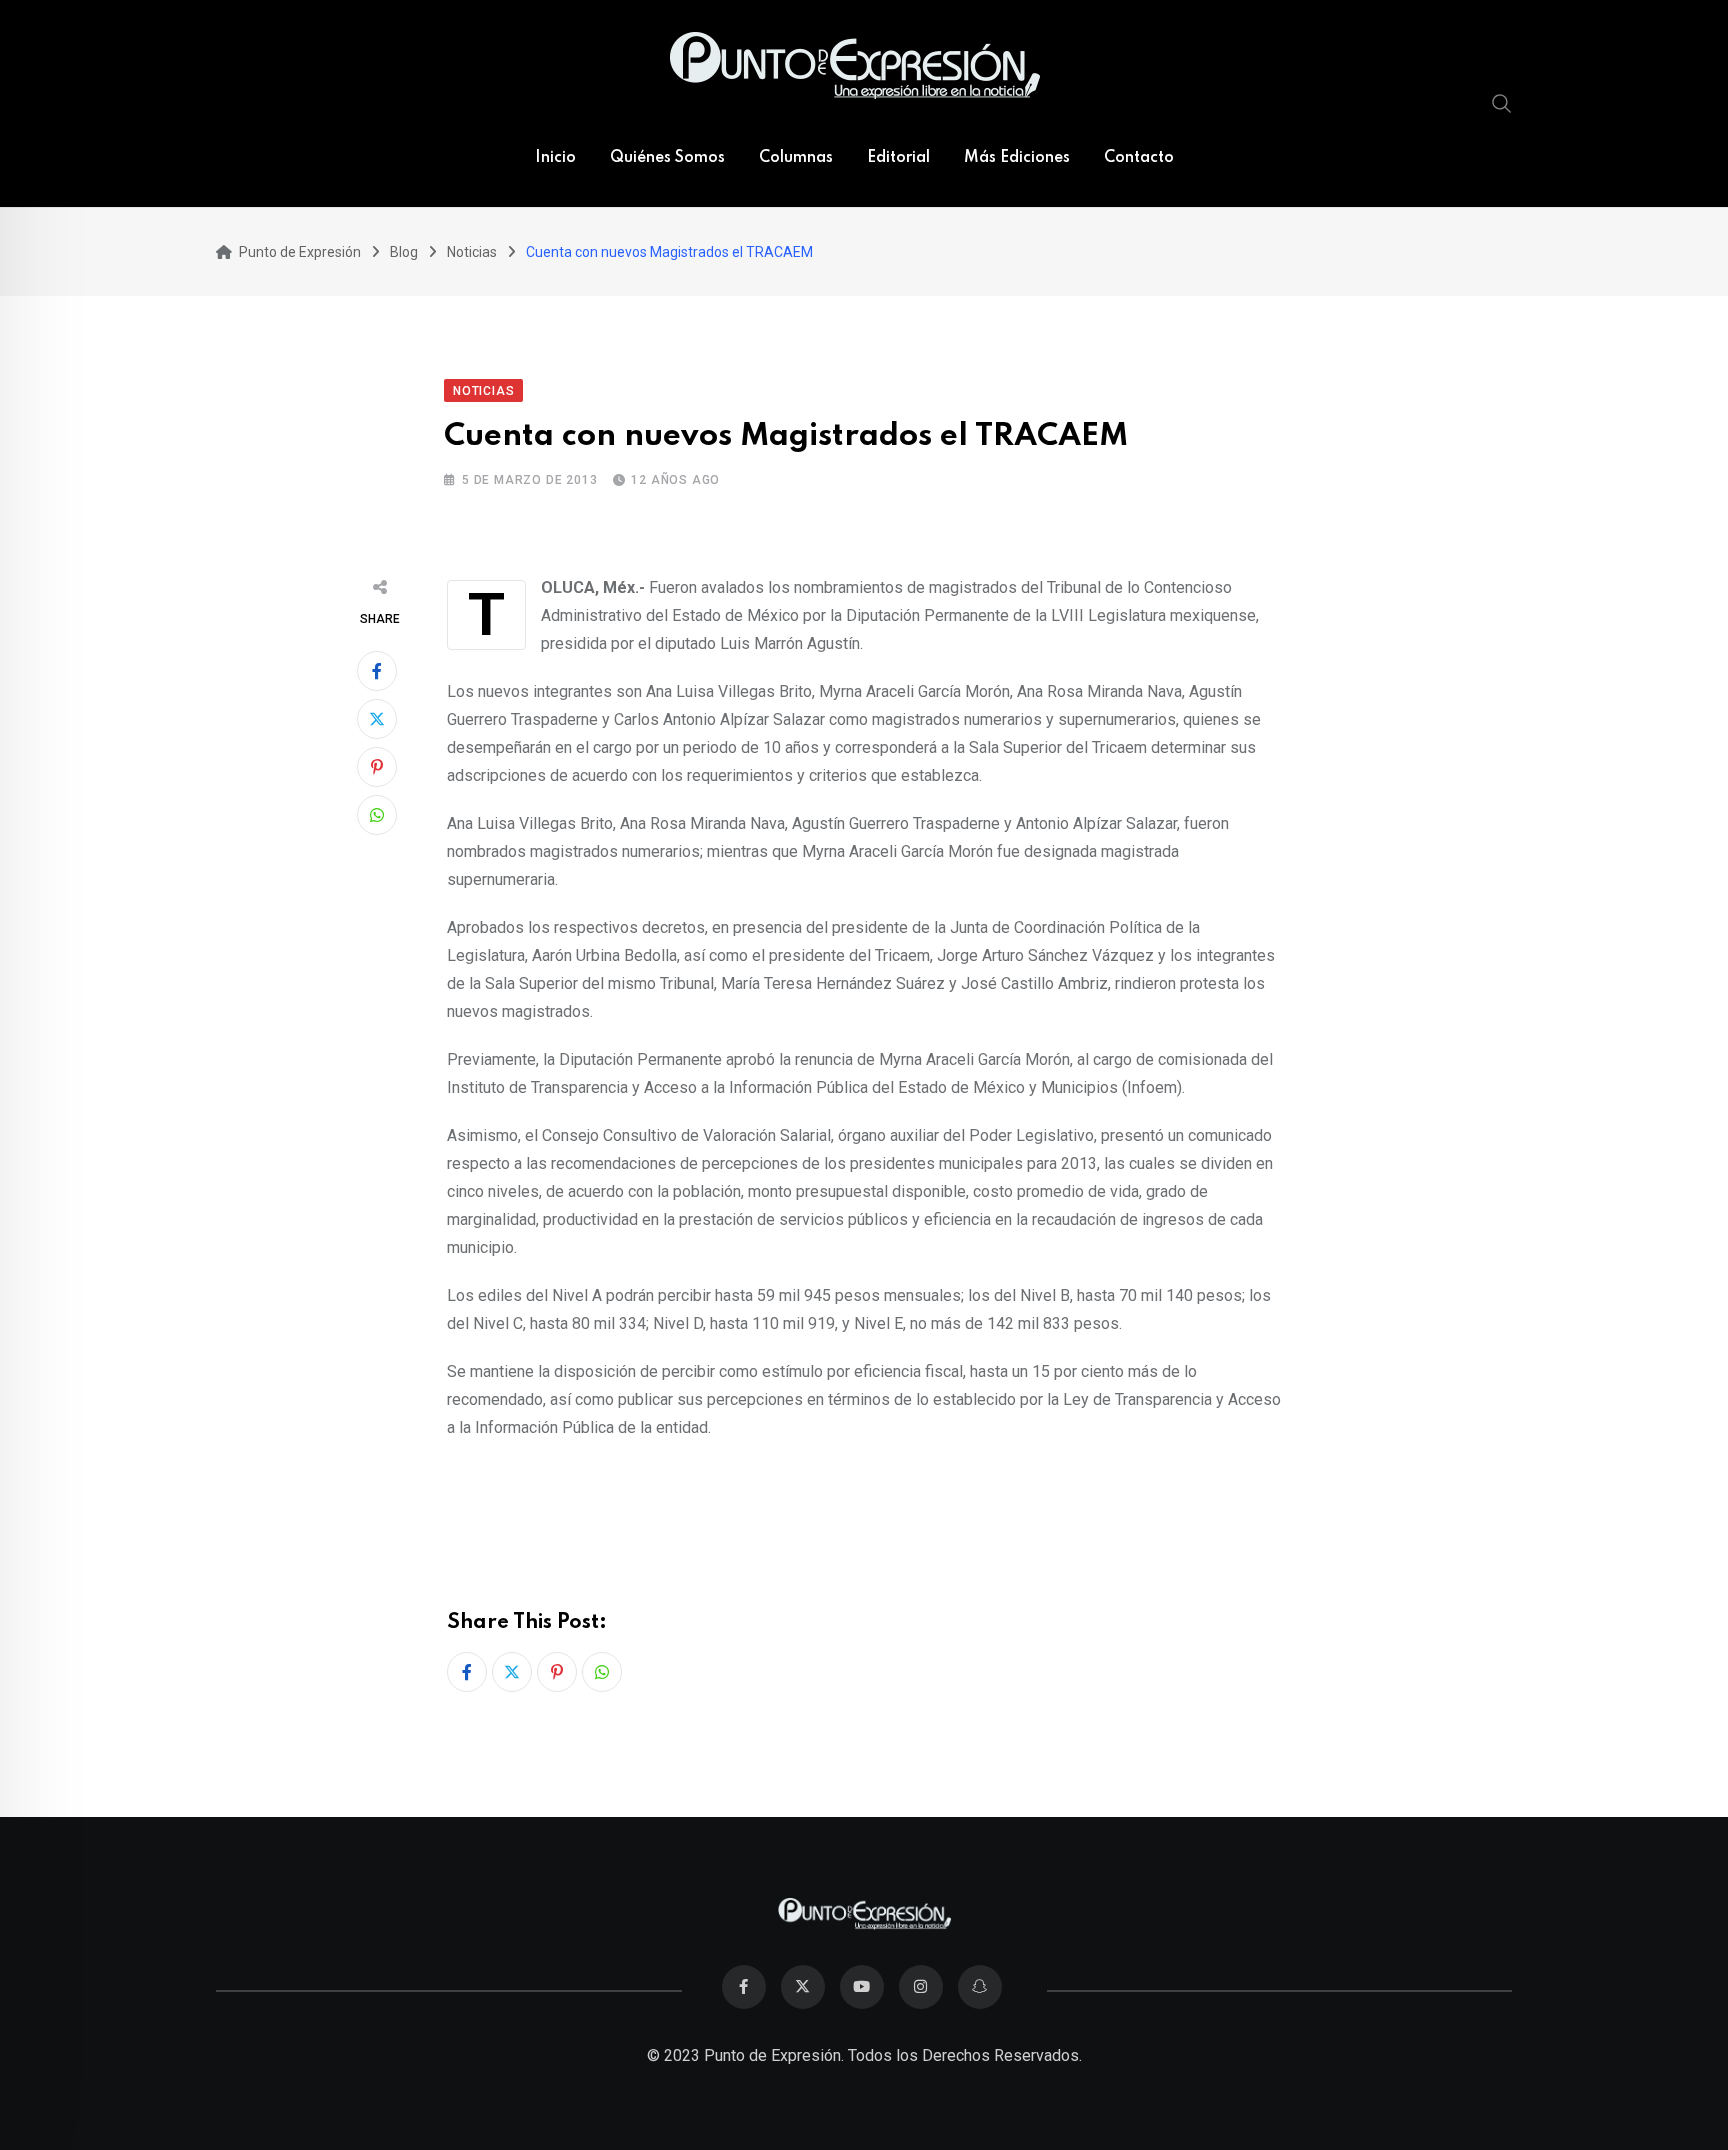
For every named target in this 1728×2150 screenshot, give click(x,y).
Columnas (796, 158)
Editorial (898, 158)
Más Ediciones (1017, 158)
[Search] (1502, 103)
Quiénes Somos (667, 158)
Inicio (555, 158)
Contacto (1139, 158)
